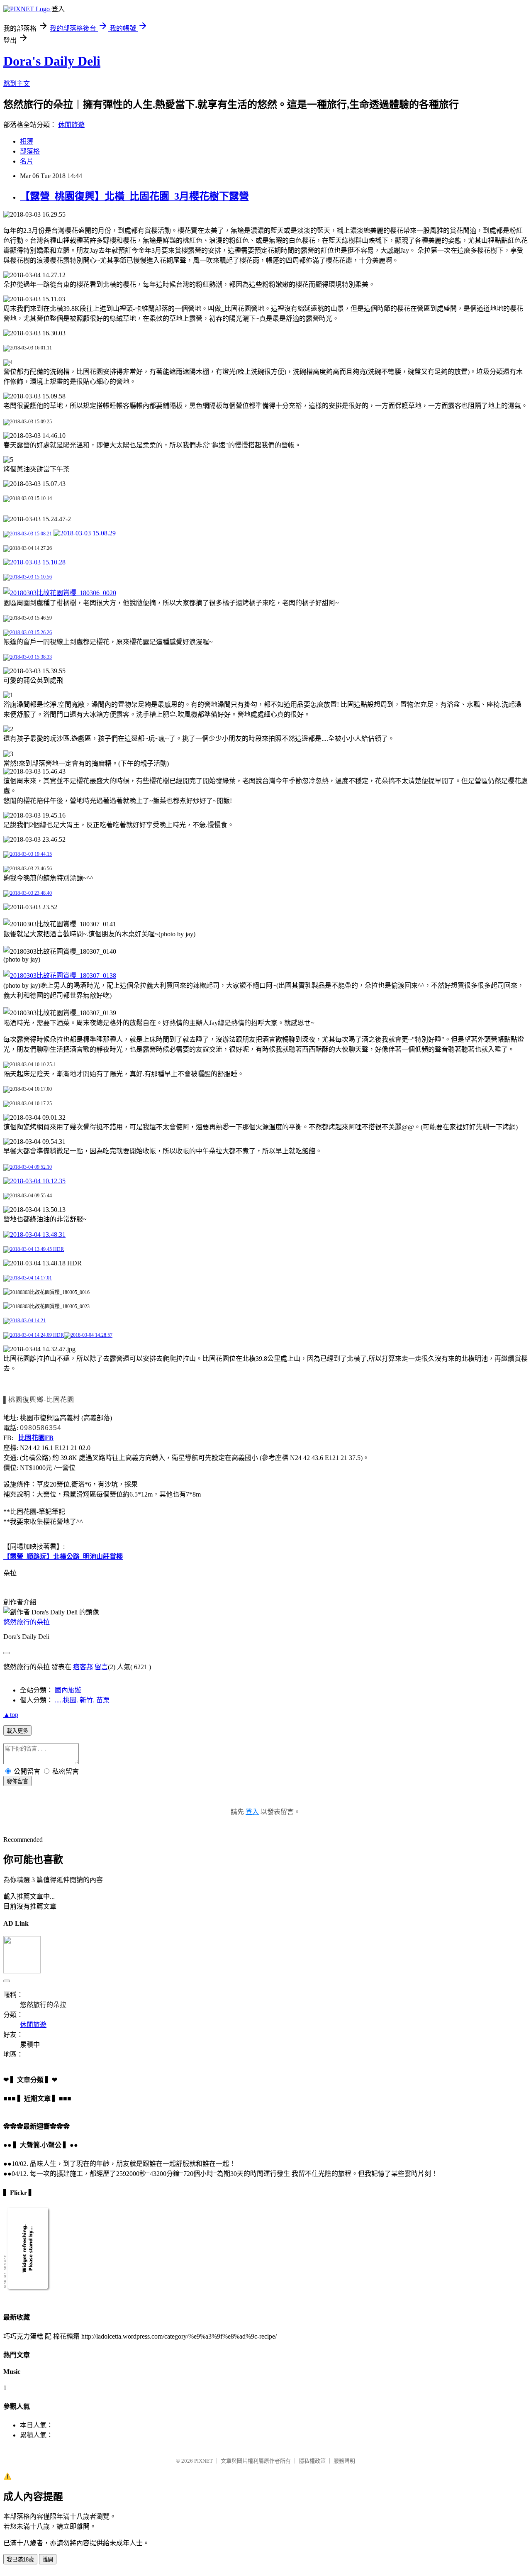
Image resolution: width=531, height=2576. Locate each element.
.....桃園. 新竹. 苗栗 (82, 1700)
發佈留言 (17, 1781)
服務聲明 (344, 2461)
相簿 (27, 141)
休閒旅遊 (71, 125)
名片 (27, 161)
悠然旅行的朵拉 (27, 1622)
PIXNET (203, 2461)
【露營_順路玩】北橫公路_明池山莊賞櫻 (63, 1557)
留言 (101, 1667)
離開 (48, 2560)
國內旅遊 (68, 1690)
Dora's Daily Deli (52, 61)
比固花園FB (36, 1438)
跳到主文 (17, 84)
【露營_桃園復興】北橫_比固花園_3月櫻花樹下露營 (134, 196)
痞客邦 (83, 1667)
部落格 (30, 151)
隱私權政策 (312, 2461)
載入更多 (17, 1731)
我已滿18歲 (20, 2560)
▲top (11, 1715)
